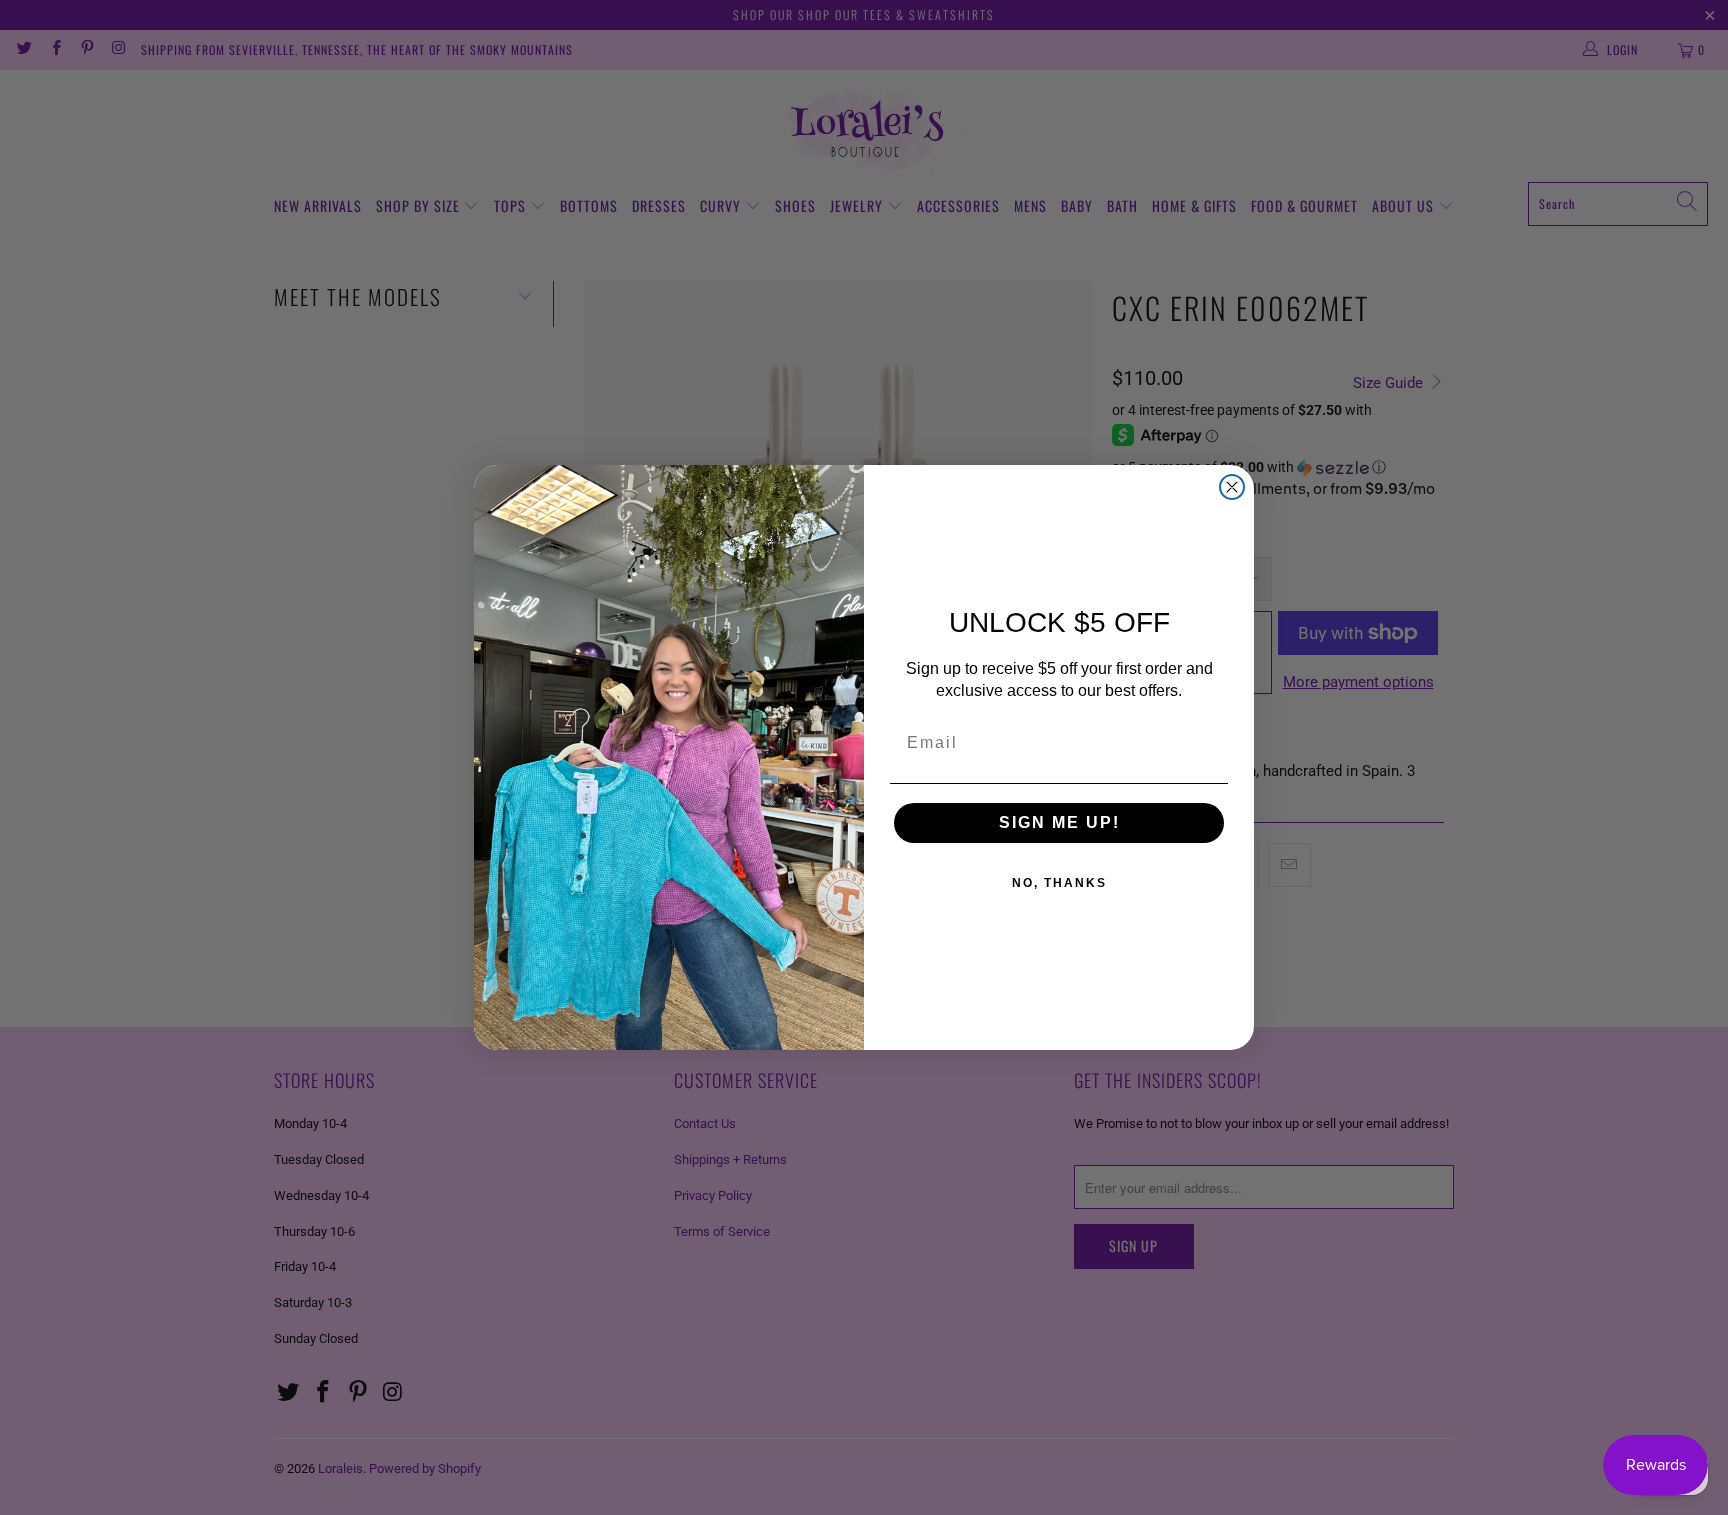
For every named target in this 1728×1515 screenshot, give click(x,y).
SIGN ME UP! (1059, 822)
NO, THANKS (1059, 883)
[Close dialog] (1232, 487)
